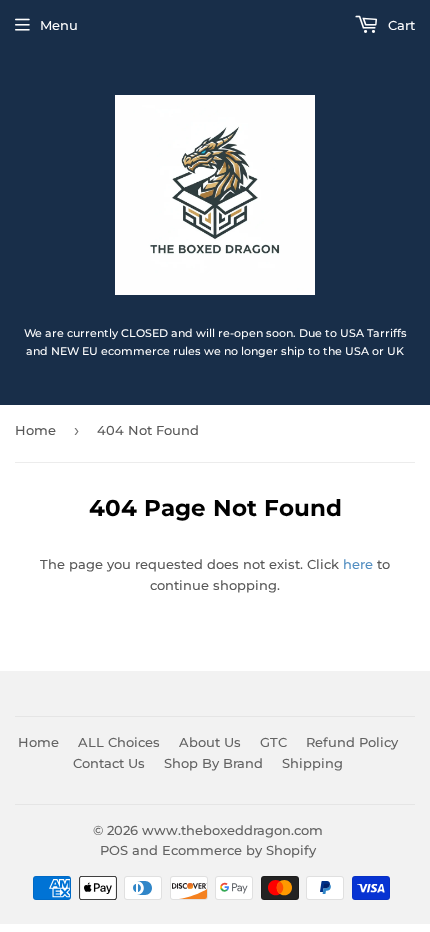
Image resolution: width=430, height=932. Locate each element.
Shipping (312, 763)
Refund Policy (352, 742)
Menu (59, 25)
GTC (273, 742)
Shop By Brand (213, 763)
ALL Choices (119, 742)
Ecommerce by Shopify (239, 850)
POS (114, 850)
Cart (399, 25)
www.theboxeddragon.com (232, 830)
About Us (210, 742)
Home (35, 430)
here (358, 564)
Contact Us (109, 763)
